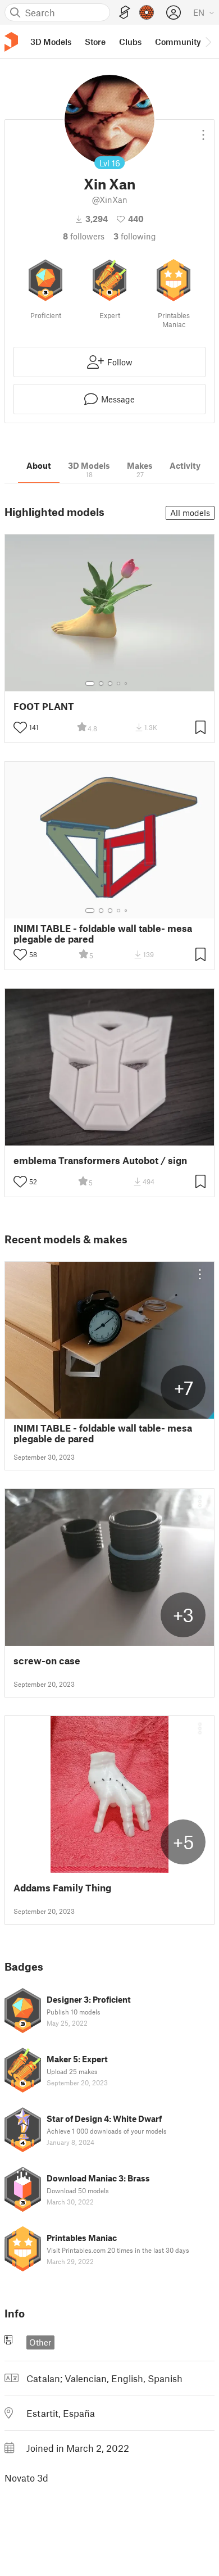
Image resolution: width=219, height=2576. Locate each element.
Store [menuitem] (95, 42)
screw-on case (47, 1661)
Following (135, 236)
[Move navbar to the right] (208, 42)
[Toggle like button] (20, 727)
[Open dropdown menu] (203, 130)
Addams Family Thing (62, 1888)
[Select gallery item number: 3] (110, 683)
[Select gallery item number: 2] (101, 683)
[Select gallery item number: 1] (90, 683)
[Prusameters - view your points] (147, 12)
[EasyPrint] (125, 13)
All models (190, 513)
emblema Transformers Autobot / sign (100, 1160)
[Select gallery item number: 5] (127, 683)
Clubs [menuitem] (130, 42)
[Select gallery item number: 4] (119, 683)
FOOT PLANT (44, 706)
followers (84, 236)
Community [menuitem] (178, 42)
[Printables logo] (11, 42)
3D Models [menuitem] (51, 42)
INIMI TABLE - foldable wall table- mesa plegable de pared (103, 934)
